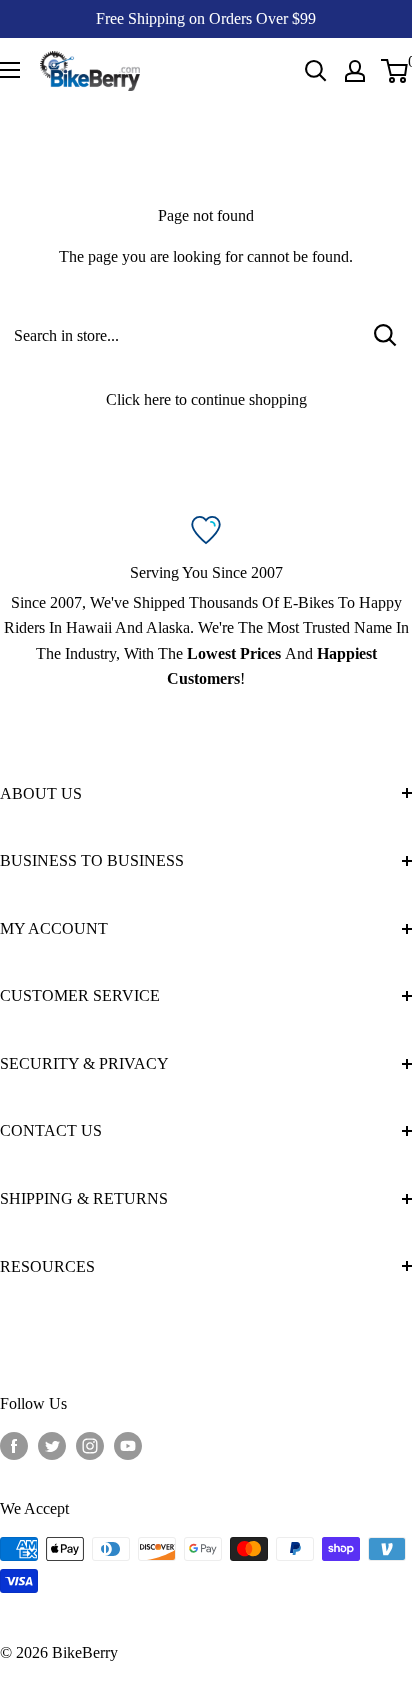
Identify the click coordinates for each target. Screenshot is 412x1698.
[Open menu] (10, 70)
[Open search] (316, 71)
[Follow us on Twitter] (52, 1446)
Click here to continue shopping (206, 399)
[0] (395, 71)
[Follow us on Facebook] (14, 1446)
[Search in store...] (385, 335)
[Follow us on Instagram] (90, 1446)
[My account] (355, 71)
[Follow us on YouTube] (128, 1446)
